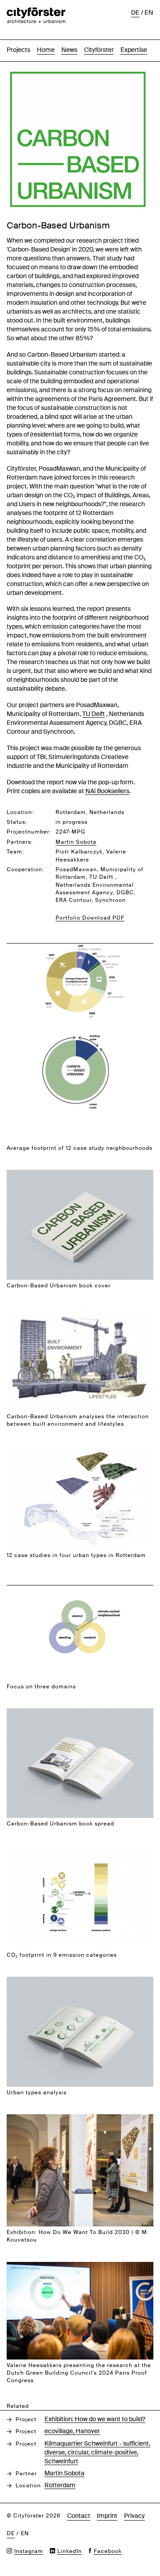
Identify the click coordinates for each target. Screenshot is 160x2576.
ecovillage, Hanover (72, 2431)
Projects (18, 50)
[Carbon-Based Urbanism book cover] (80, 1174)
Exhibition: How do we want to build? (95, 2419)
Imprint (107, 2516)
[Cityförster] (36, 12)
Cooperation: (25, 869)
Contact (79, 2516)
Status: (17, 822)
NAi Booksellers (107, 791)
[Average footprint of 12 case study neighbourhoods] (80, 940)
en (149, 12)
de (135, 12)
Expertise (134, 50)
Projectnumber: (29, 832)
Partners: (20, 842)
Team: (15, 852)
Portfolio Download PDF (90, 918)
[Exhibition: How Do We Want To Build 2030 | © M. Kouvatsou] (80, 2119)
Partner (26, 2474)
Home (46, 50)
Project (26, 2419)
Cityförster (99, 50)
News (69, 50)
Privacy (134, 2516)
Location (28, 2486)
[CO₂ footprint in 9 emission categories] (80, 1850)
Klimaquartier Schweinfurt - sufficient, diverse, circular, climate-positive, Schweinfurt (97, 2452)
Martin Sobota (64, 2473)
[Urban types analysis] (80, 1981)
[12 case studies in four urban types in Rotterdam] (80, 1451)
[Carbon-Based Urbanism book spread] (80, 1713)
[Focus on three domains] (80, 1582)
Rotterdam (60, 2485)
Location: (20, 812)
